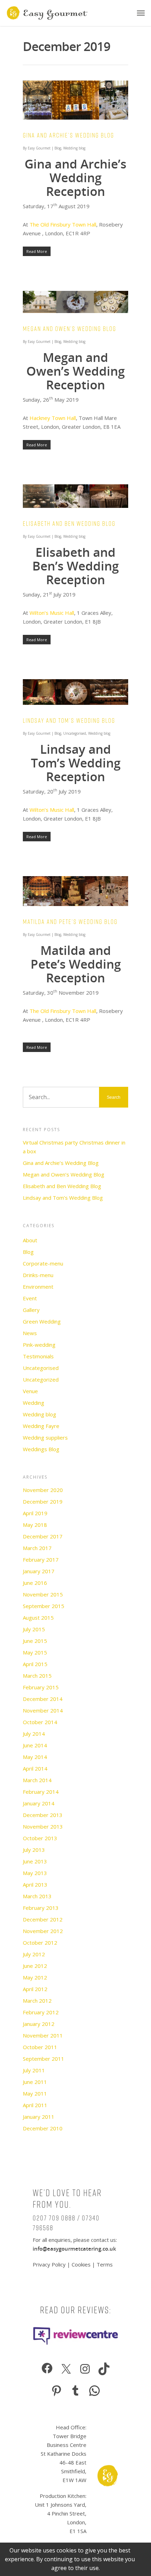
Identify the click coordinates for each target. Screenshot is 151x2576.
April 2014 (35, 1768)
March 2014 (37, 1780)
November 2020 (43, 1490)
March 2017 (37, 1548)
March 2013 (37, 1896)
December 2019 (43, 1501)
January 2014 (39, 1803)
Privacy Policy (50, 2264)
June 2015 (35, 1641)
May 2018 (35, 1525)
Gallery (31, 1310)
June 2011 (35, 2082)
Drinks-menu (38, 1275)
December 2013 (43, 1815)
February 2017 (41, 1560)
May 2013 (35, 1873)
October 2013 (40, 1838)
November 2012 (43, 1931)
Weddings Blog (41, 1449)
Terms (105, 2264)
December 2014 (43, 1699)
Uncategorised (75, 733)
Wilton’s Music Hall (52, 613)
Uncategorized (41, 1379)
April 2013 (35, 1885)
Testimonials (38, 1356)
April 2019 (35, 1513)
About (30, 1240)
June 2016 (35, 1583)
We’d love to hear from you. (67, 2199)
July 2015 (34, 1629)
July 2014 (34, 1734)
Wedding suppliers (45, 1437)
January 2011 (39, 2117)
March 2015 (37, 1676)
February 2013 (41, 1908)
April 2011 (35, 2105)
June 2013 (35, 1861)
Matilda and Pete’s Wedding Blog (70, 922)
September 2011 (44, 2059)
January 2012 (39, 2024)
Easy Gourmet (39, 148)
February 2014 (41, 1792)
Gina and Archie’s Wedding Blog (68, 135)
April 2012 (35, 1989)
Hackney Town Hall (53, 418)
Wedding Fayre (41, 1426)
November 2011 (43, 2035)
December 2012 (43, 1919)
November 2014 (43, 1710)
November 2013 (43, 1826)
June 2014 (35, 1745)
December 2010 (43, 2128)
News (30, 1333)
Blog (58, 148)
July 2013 (34, 1850)
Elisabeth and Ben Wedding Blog (69, 524)
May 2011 (35, 2093)
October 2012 (40, 1943)
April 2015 (35, 1664)
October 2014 (40, 1722)
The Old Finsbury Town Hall (63, 224)
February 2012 (41, 2012)
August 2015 (38, 1618)
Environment (38, 1287)
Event (30, 1298)
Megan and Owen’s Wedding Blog (70, 329)
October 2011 (40, 2047)
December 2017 (43, 1536)
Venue (30, 1391)
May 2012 (35, 1977)
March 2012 (37, 2001)
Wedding (34, 1403)
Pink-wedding (39, 1345)
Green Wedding (42, 1321)
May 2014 (35, 1757)
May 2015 (35, 1652)
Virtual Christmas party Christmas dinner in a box (74, 1147)
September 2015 (44, 1606)
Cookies (81, 2264)
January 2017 (39, 1571)
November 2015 (43, 1594)
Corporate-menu (43, 1263)
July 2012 (34, 1954)
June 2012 (35, 1966)
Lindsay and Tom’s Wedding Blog (69, 720)
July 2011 (34, 2070)
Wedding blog (74, 148)
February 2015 (41, 1687)
